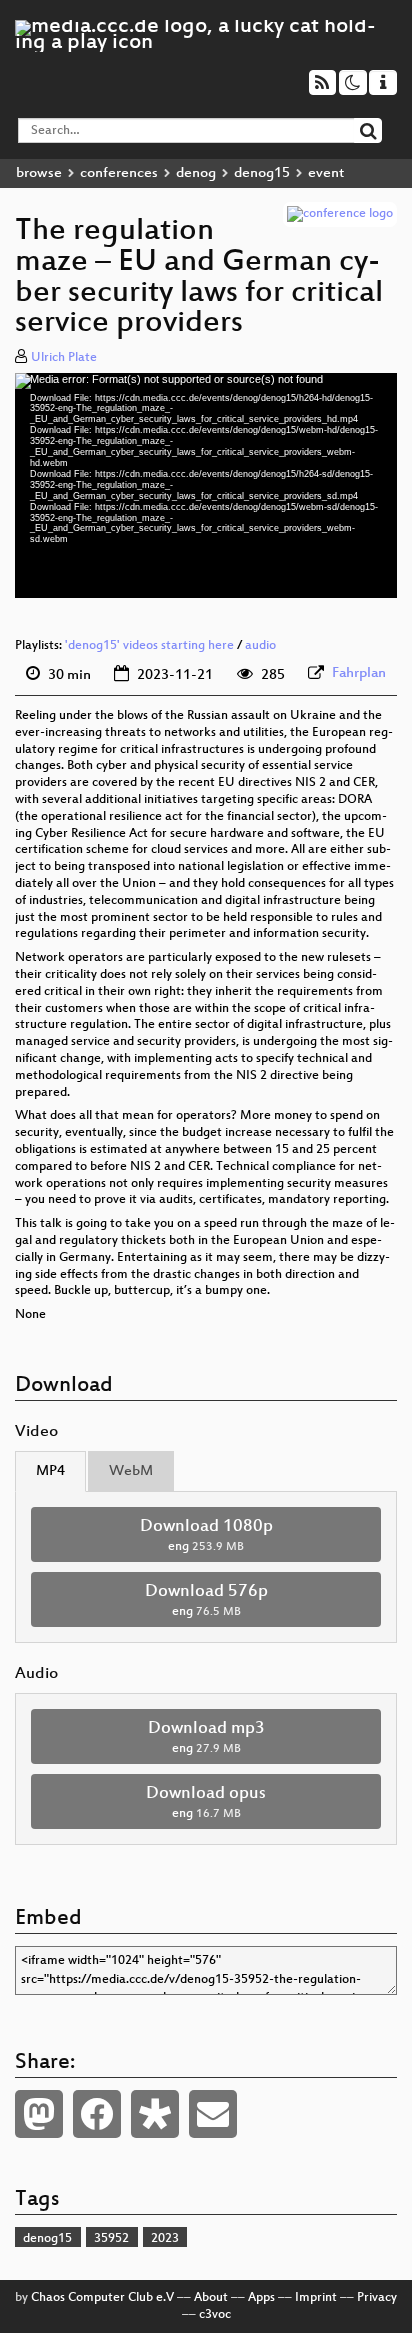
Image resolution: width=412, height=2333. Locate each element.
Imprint (316, 2298)
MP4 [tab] (50, 1471)
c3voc (215, 2315)
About (211, 2298)
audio (260, 646)
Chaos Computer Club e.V (102, 2298)
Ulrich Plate (64, 358)
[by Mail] (213, 2114)
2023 (165, 2239)
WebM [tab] (131, 1471)
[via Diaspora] (155, 2114)
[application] (206, 485)
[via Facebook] (97, 2114)
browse (39, 173)
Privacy (377, 2298)
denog (196, 173)
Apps (261, 2298)
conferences (119, 173)
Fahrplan (359, 673)
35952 (111, 2239)
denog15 (262, 173)
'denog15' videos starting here (149, 646)
